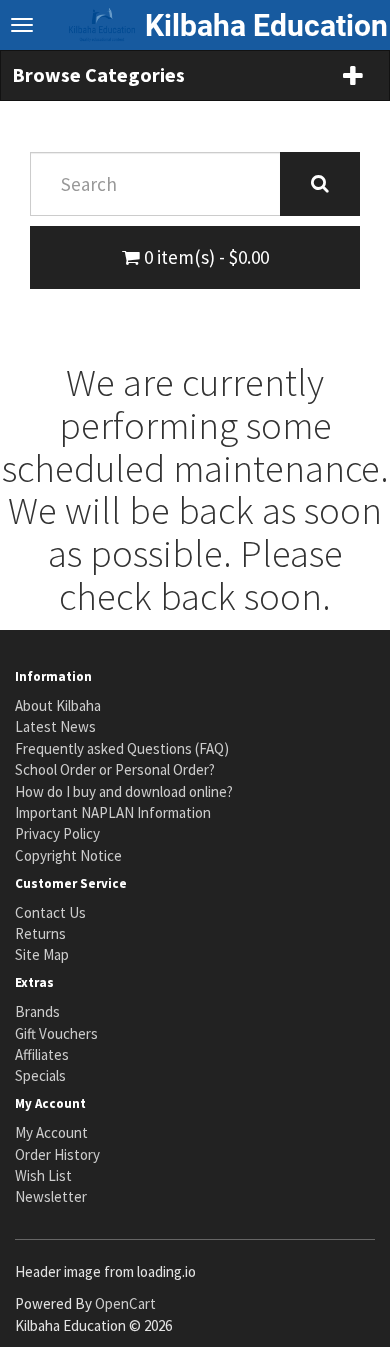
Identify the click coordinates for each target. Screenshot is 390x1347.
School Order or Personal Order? (115, 769)
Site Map (42, 954)
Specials (40, 1075)
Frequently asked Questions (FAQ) (122, 748)
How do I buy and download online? (124, 791)
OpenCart (125, 1303)
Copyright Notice (68, 855)
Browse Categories (98, 74)
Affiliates (42, 1054)
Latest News (55, 726)
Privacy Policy (57, 833)
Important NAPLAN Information (113, 812)
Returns (40, 933)
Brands (37, 1011)
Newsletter (51, 1196)
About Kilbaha (58, 705)
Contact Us (50, 912)
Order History (57, 1154)
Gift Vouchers (56, 1033)
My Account (51, 1132)
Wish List (43, 1175)
